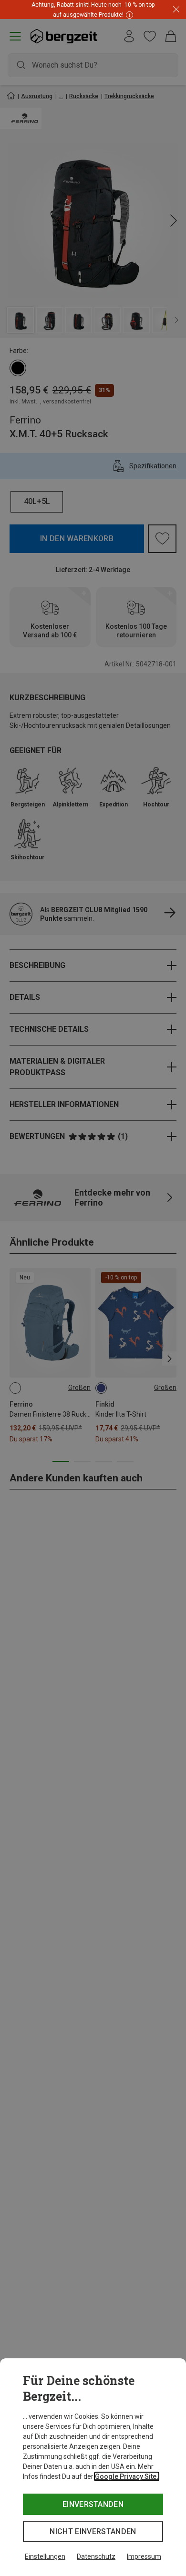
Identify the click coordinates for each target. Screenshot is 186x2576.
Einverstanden (93, 2504)
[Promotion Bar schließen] (176, 10)
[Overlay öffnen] (128, 15)
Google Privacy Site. (127, 2476)
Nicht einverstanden (93, 2531)
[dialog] (93, 2467)
